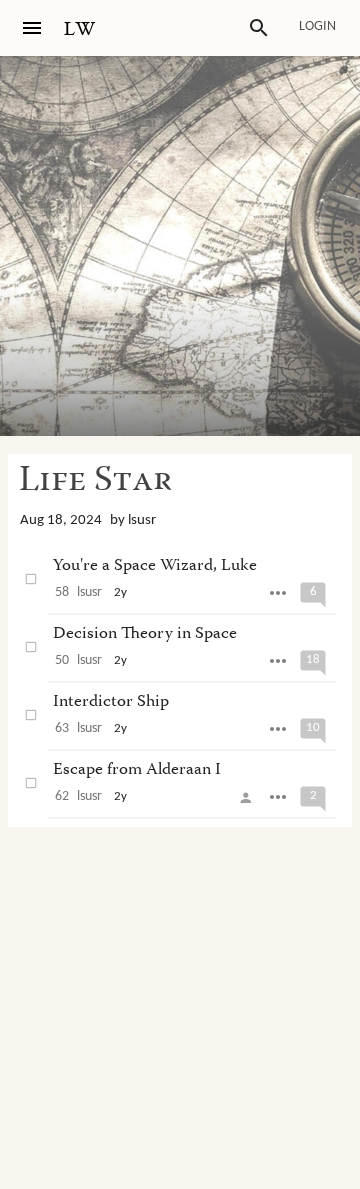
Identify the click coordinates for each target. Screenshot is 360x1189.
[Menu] (32, 28)
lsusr (142, 520)
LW (80, 29)
